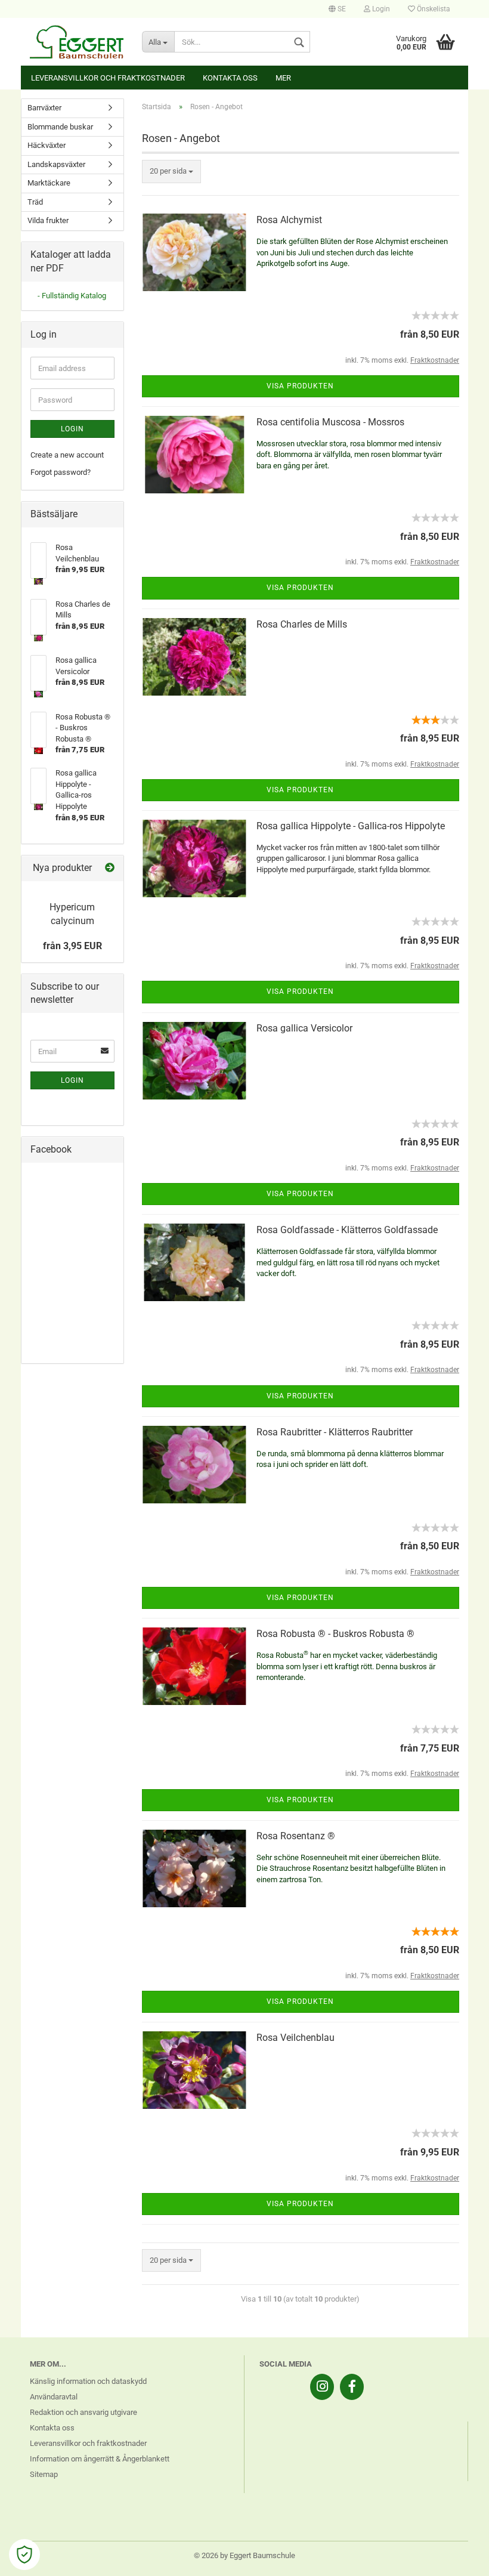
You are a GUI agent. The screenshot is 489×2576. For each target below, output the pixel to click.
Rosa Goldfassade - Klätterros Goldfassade (347, 1230)
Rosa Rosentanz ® (296, 1836)
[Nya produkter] (110, 868)
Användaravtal (54, 2397)
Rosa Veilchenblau (295, 2038)
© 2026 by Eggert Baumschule (244, 2555)
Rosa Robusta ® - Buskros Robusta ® (335, 1634)
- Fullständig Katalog (72, 296)
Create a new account (67, 455)
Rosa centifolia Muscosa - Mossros (330, 422)
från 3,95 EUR (72, 946)
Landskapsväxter (56, 164)
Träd (35, 202)
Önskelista (433, 9)
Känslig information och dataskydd (88, 2381)
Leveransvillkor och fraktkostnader (108, 78)
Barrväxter (44, 108)
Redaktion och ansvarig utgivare (83, 2412)
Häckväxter (47, 145)
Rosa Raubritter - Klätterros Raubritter (335, 1432)
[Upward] (456, 2558)
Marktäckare (49, 183)
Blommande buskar (60, 127)
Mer (283, 78)
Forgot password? (61, 472)
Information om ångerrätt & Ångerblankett (100, 2459)
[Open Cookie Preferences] (24, 2555)
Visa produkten (300, 386)
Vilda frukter (48, 220)
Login (380, 9)
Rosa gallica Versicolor (304, 1028)
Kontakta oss (230, 78)
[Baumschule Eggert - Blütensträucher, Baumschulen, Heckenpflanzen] (77, 42)
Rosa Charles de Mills (302, 624)
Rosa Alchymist (289, 220)
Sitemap (44, 2474)
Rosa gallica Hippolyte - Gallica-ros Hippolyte (351, 826)
